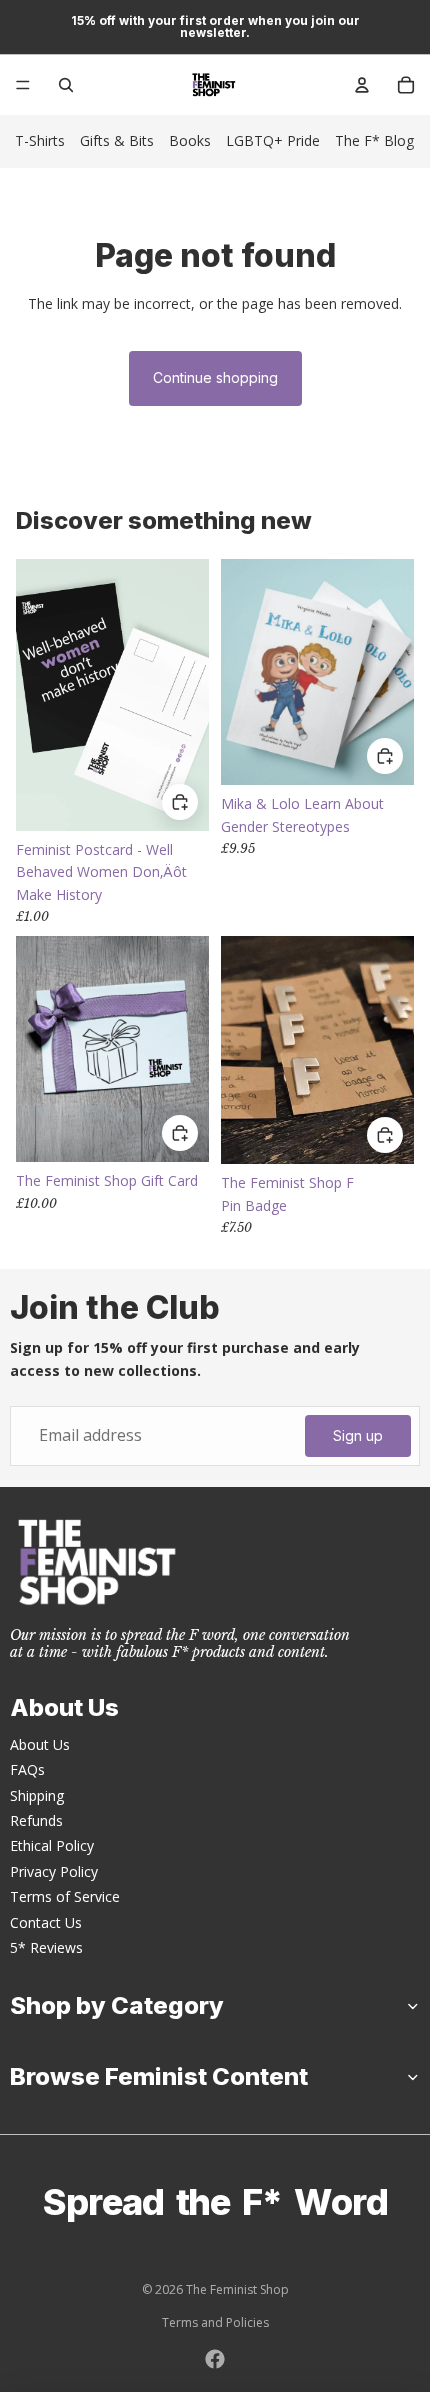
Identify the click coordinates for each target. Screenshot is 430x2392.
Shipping (37, 1795)
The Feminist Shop (237, 2289)
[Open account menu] (362, 85)
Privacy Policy (54, 1871)
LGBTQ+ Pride (273, 140)
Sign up (358, 1435)
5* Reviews (46, 1947)
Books (190, 140)
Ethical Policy (52, 1845)
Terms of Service (65, 1896)
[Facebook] (215, 2359)
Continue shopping (215, 377)
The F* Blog (374, 140)
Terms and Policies (215, 2322)
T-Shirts (40, 140)
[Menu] (23, 85)
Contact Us (46, 1922)
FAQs (27, 1769)
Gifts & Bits (117, 140)
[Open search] (66, 85)
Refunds (36, 1820)
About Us (40, 1744)
